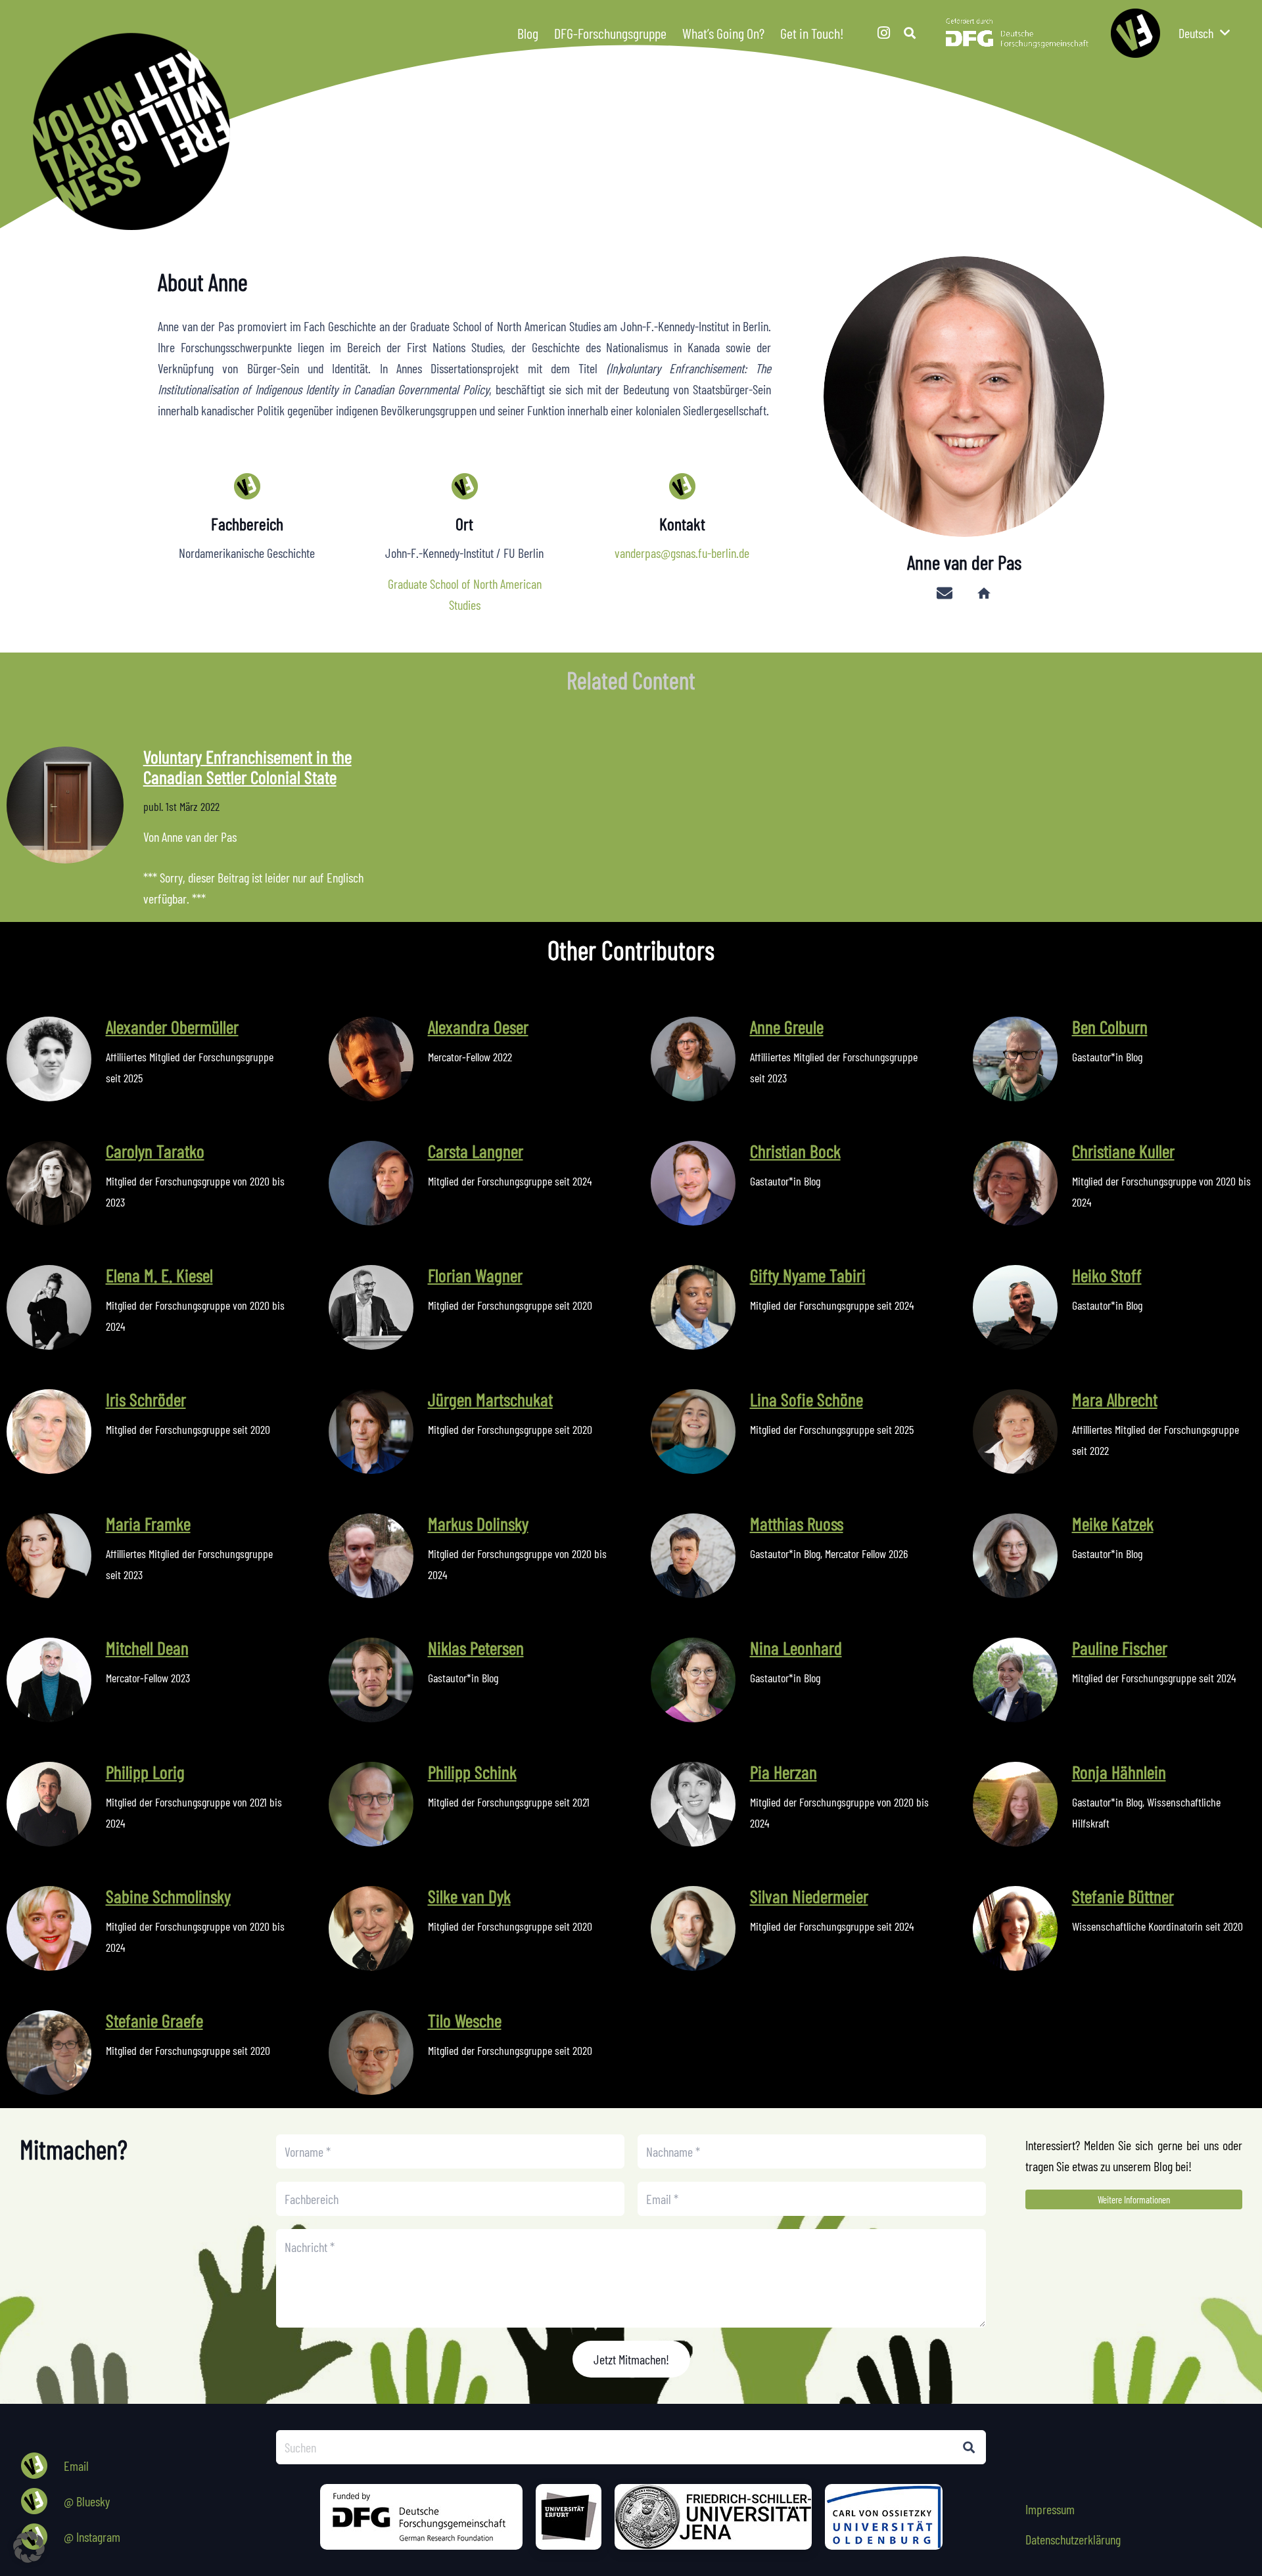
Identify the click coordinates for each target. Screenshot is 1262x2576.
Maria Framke (148, 1523)
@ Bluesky (87, 2501)
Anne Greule (787, 1026)
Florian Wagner (475, 1275)
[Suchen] (969, 2447)
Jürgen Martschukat (490, 1399)
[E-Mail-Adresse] (945, 593)
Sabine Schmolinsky (168, 1896)
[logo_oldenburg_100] (884, 2517)
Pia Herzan (783, 1772)
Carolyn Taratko (155, 1151)
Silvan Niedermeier (809, 1896)
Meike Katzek (1113, 1523)
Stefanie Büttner (1123, 1896)
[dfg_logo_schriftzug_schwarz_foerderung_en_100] (421, 2517)
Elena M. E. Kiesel (159, 1275)
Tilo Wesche (465, 2020)
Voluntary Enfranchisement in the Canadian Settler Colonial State (247, 767)
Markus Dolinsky (478, 1523)
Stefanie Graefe (154, 2020)
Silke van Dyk (469, 1896)
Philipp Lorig (145, 1772)
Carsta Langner (476, 1151)
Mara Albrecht (1115, 1399)
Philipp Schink (472, 1772)
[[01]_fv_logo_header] (647, 131)
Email (76, 2466)
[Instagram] (883, 33)
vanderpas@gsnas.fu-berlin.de (682, 553)
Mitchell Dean (147, 1647)
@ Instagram (92, 2537)
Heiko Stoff (1107, 1275)
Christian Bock (795, 1151)
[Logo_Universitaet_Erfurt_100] (569, 2517)
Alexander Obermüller (172, 1026)
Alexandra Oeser (478, 1026)
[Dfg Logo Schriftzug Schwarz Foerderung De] (1017, 33)
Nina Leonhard (796, 1647)
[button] (853, 33)
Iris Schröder (146, 1399)
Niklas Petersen (476, 1647)
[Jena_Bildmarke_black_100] (713, 2517)
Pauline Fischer (1120, 1647)
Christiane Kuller (1123, 1151)
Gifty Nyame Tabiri (808, 1275)
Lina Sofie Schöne (806, 1399)
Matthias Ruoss (797, 1523)
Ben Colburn (1110, 1026)
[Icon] (1135, 33)
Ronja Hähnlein (1119, 1772)
